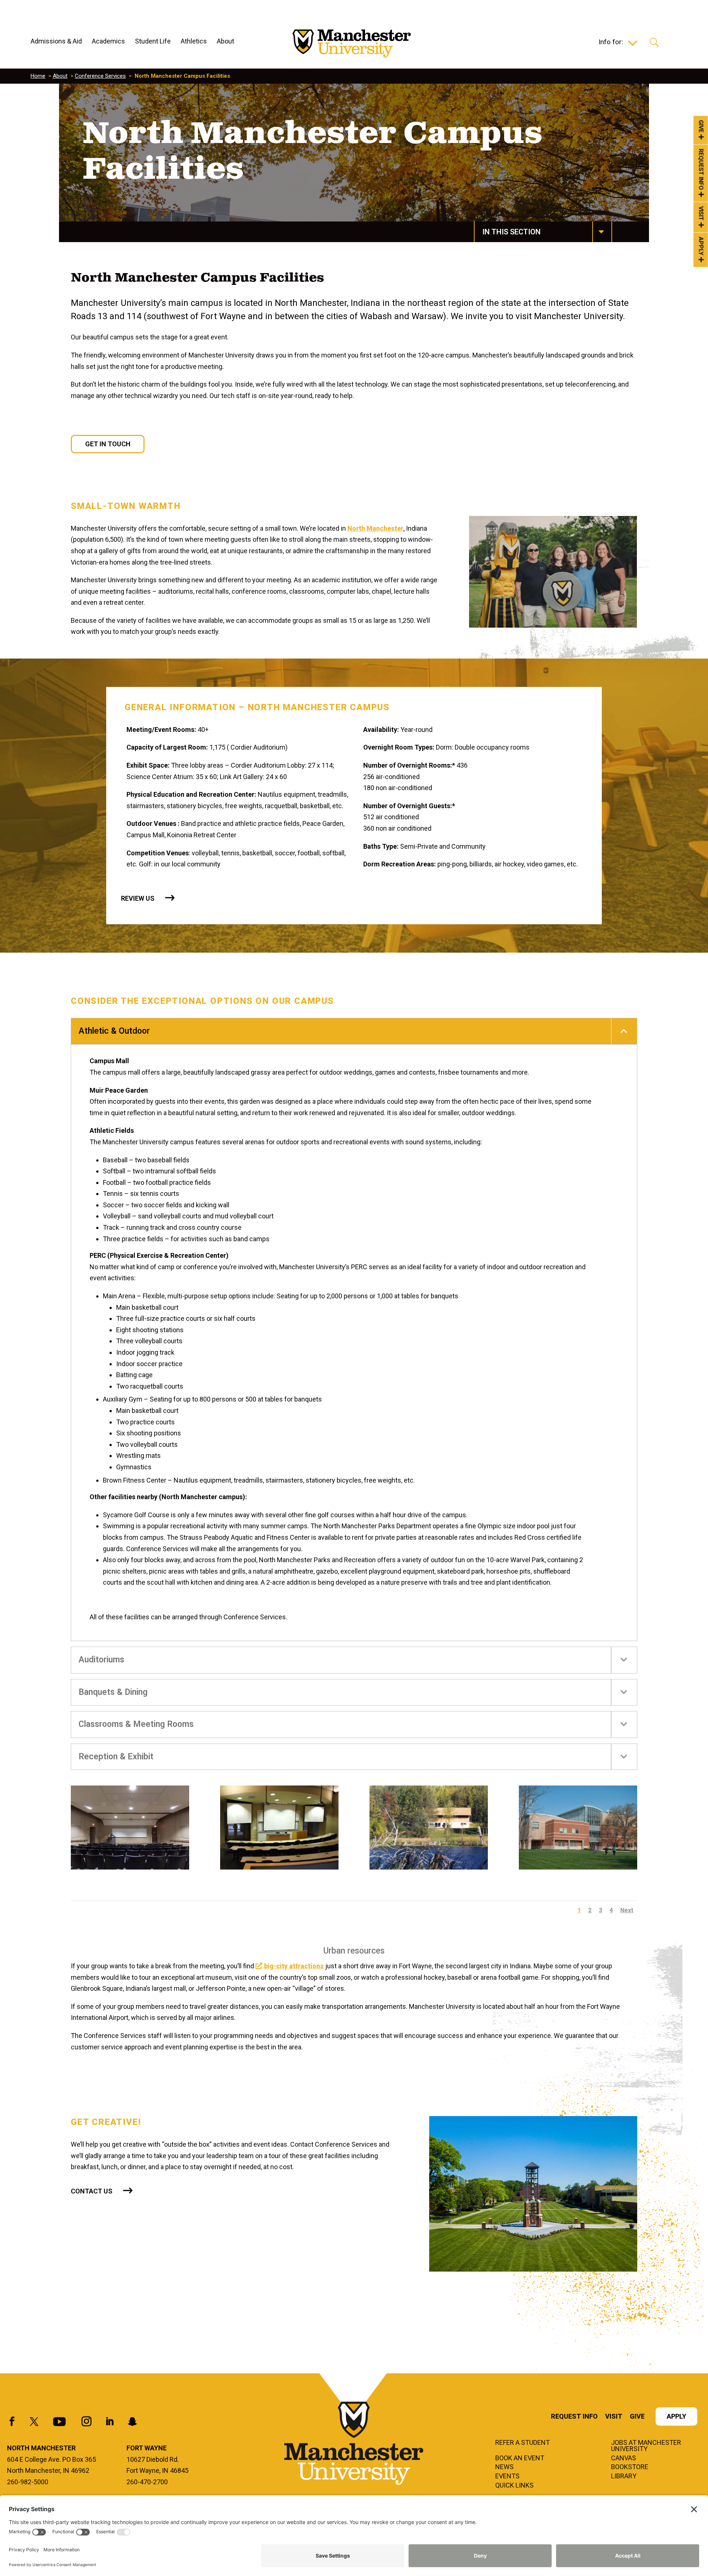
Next (627, 1910)
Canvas (624, 2458)
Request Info (701, 170)
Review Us (138, 898)
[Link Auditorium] (130, 1828)
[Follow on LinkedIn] (110, 2422)
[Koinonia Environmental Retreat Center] (429, 1828)
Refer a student (523, 2443)
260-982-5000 (28, 2482)
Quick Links (514, 2486)
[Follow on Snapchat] (132, 2422)
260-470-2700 (147, 2482)
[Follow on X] (34, 2422)
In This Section (511, 232)
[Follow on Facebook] (12, 2422)
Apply (701, 246)
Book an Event (520, 2458)
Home (38, 76)
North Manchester (375, 528)
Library (624, 2476)
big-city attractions (294, 1966)
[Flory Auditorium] (279, 1828)
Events (507, 2476)
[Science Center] (578, 1828)
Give (701, 126)
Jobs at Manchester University (646, 2446)
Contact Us (92, 2191)
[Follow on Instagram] (86, 2422)
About (60, 76)
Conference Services (100, 76)
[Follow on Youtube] (59, 2422)
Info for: (611, 43)
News (504, 2467)
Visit (701, 214)
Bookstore (630, 2467)
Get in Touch (108, 444)
